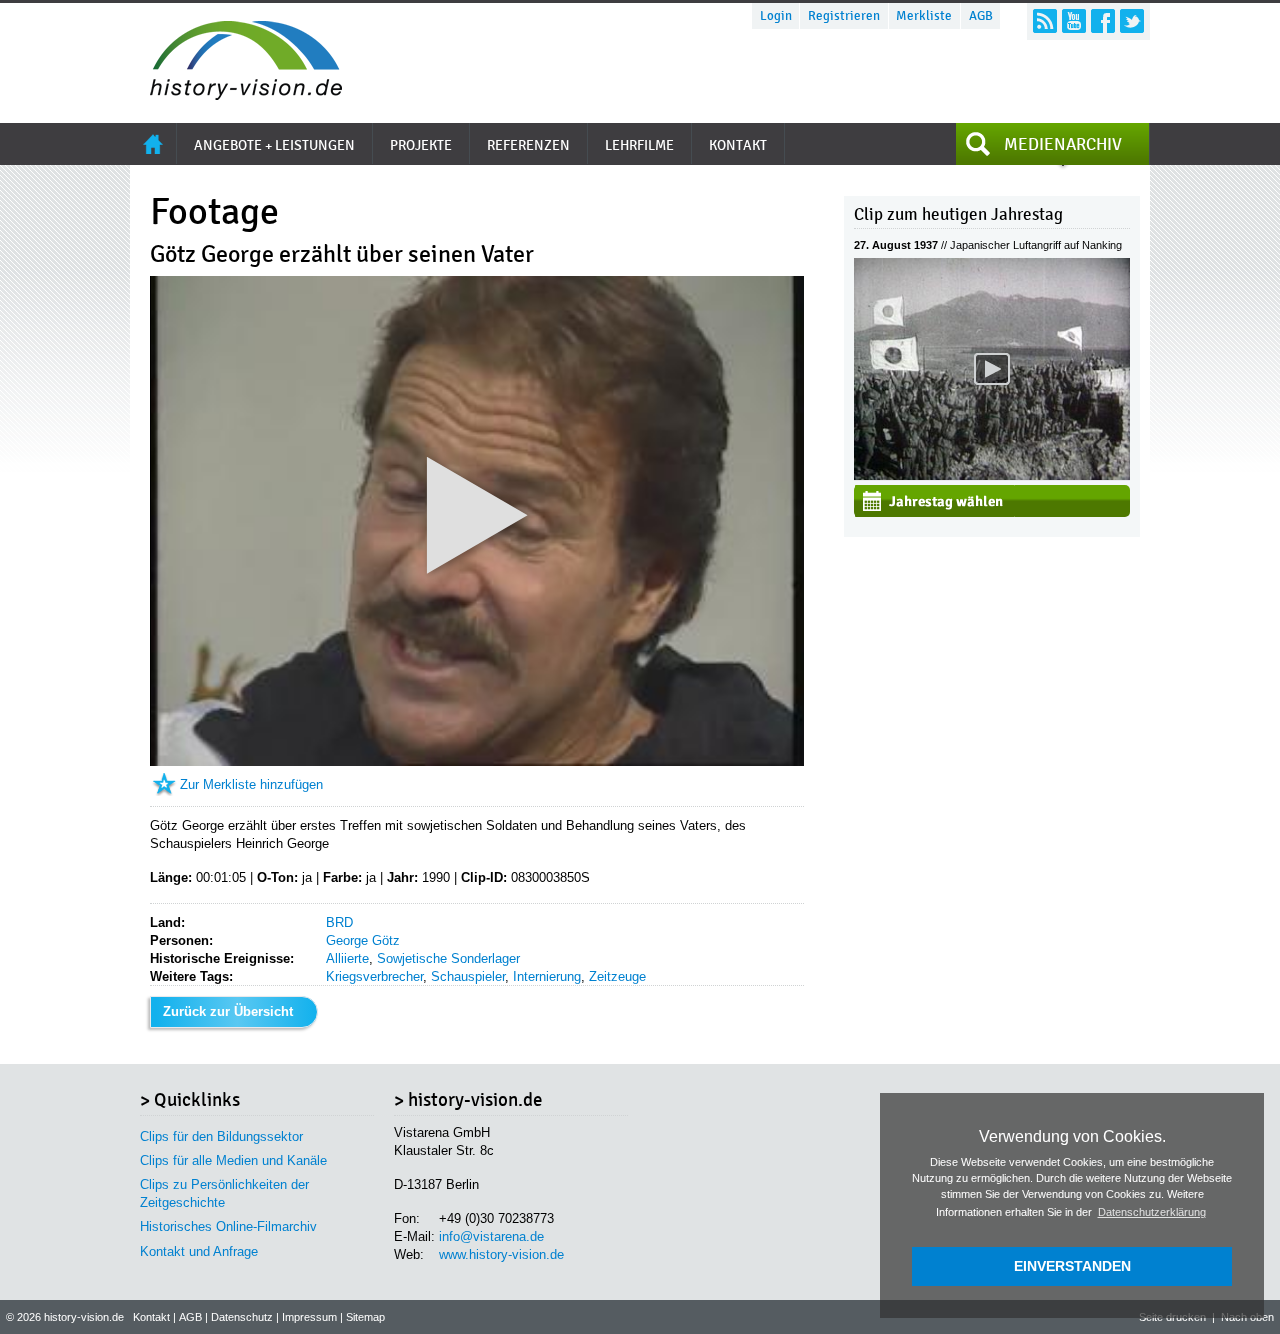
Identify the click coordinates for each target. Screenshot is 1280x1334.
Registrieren (844, 16)
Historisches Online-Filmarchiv (228, 1226)
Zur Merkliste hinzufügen (251, 784)
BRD (339, 922)
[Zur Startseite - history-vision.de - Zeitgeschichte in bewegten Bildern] (236, 94)
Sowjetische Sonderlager (448, 958)
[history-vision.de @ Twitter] (1132, 21)
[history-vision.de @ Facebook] (1103, 21)
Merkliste (924, 16)
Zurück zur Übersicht (228, 1011)
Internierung (547, 976)
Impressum (309, 1317)
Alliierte (347, 958)
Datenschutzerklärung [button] (1152, 1212)
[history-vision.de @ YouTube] (1074, 21)
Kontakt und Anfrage (199, 1251)
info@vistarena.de (491, 1236)
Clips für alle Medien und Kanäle (233, 1160)
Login (776, 16)
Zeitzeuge (617, 976)
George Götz (363, 940)
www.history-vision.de (501, 1254)
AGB (981, 16)
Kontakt (151, 1317)
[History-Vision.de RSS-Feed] (1045, 21)
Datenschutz (242, 1317)
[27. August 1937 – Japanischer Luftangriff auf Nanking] (992, 475)
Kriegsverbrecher (374, 976)
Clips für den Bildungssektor (221, 1136)
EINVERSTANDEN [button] (1072, 1266)
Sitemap (365, 1317)
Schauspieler (468, 976)
